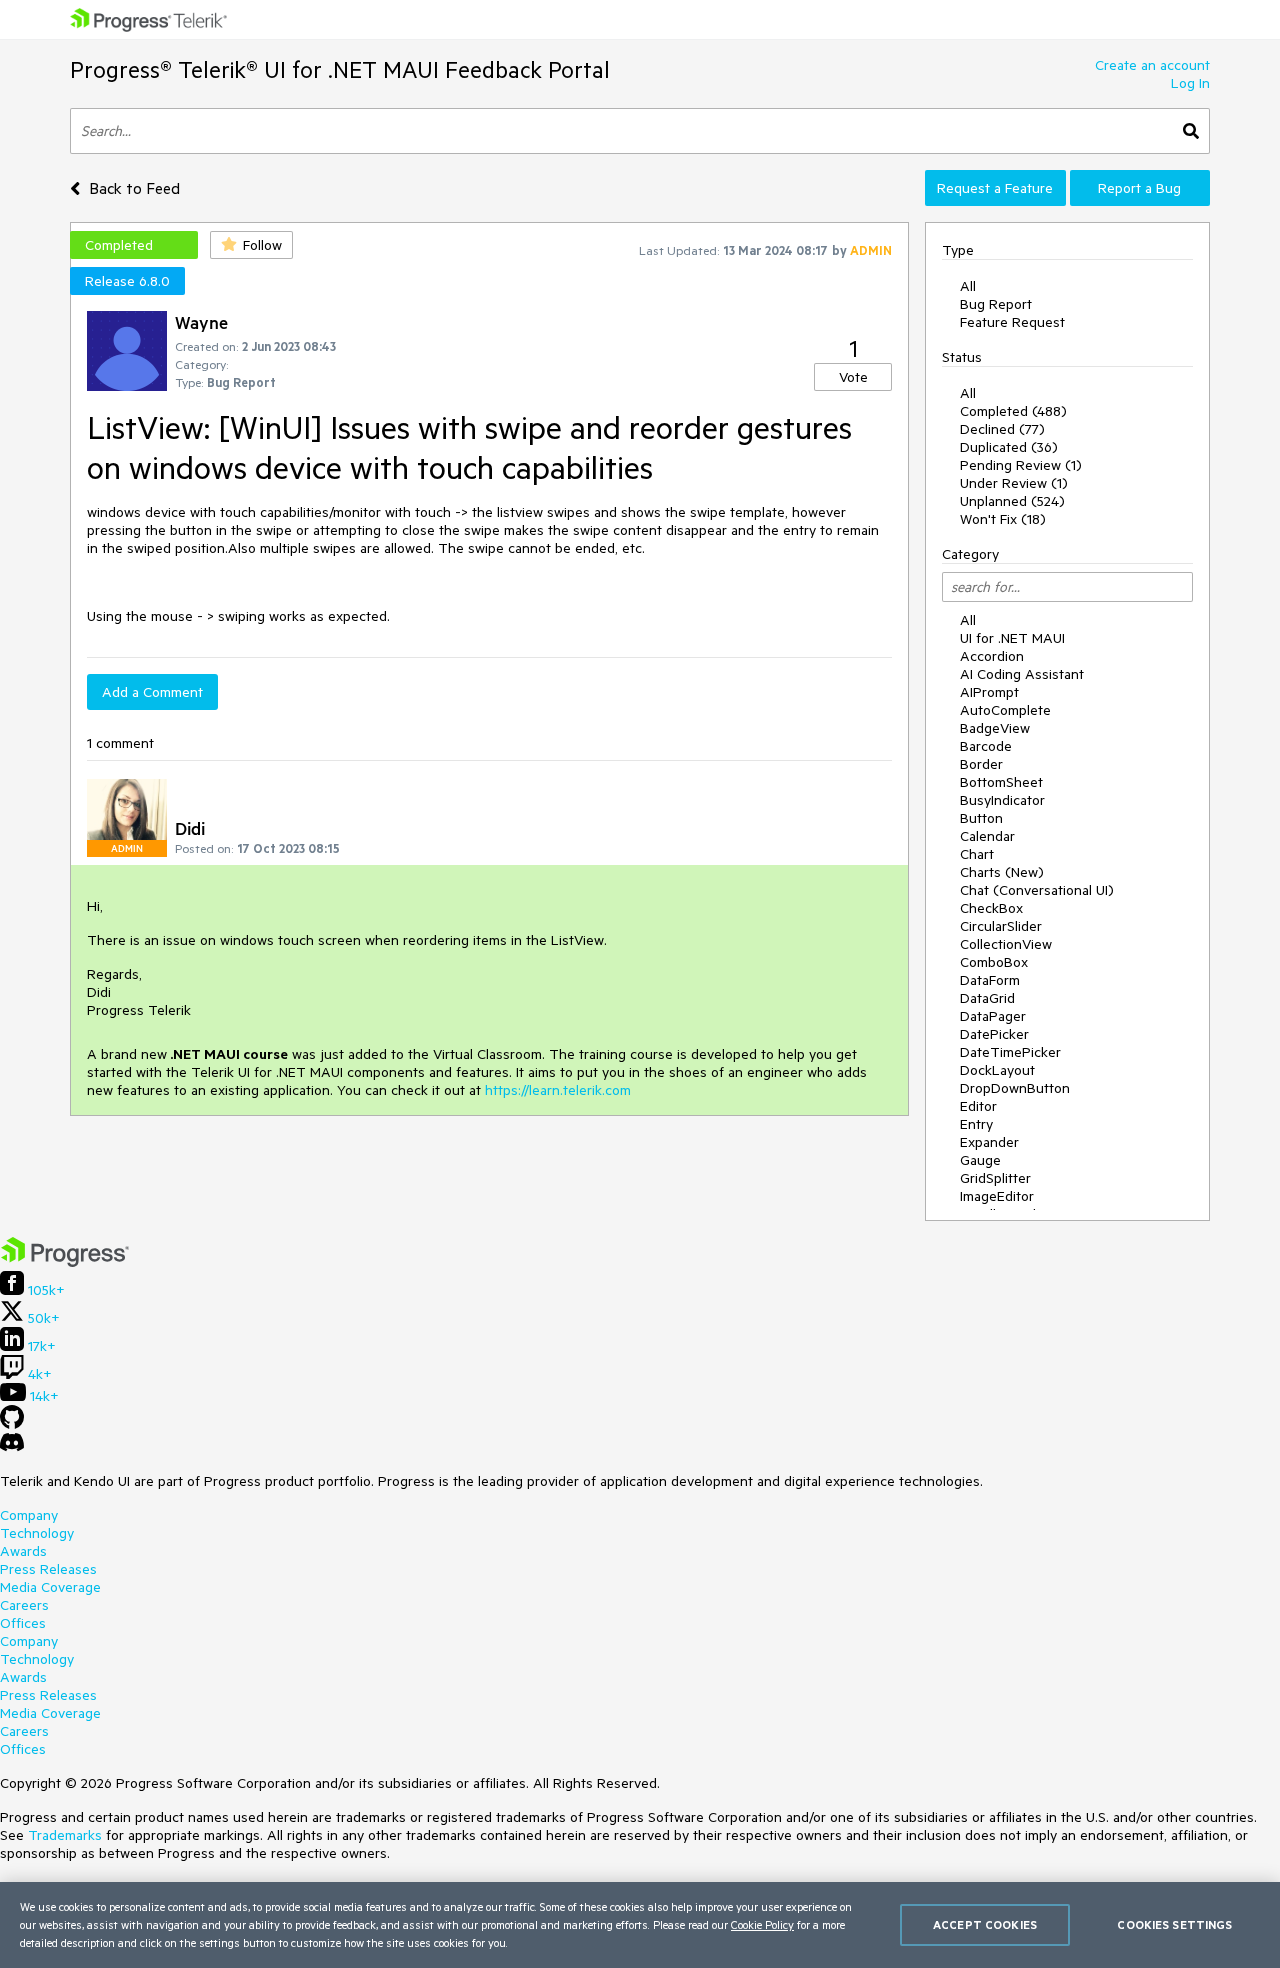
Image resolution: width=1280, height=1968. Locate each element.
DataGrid (987, 998)
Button (981, 818)
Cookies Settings (1174, 1924)
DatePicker (994, 1034)
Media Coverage (50, 1587)
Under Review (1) (1014, 483)
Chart (977, 854)
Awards (23, 1551)
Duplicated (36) (1009, 447)
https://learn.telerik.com (558, 1090)
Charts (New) (1002, 872)
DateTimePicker (1010, 1052)
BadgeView (995, 728)
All (968, 286)
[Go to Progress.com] (65, 1262)
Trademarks (65, 1835)
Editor (978, 1106)
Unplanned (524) (1012, 501)
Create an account (1152, 65)
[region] (640, 1925)
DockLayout (997, 1070)
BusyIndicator (1002, 800)
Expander (989, 1142)
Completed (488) (1013, 411)
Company (29, 1515)
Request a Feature (995, 188)
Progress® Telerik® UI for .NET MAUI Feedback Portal (340, 69)
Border (981, 764)
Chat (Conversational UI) (1037, 890)
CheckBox (991, 908)
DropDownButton (1015, 1088)
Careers (24, 1605)
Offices (23, 1623)
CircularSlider (1001, 926)
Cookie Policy (762, 1924)
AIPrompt (989, 692)
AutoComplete (1005, 710)
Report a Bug (1139, 188)
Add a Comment (152, 692)
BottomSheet (1001, 782)
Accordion (992, 656)
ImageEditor (997, 1196)
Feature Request (1012, 322)
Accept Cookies (985, 1924)
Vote (853, 377)
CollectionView (1006, 944)
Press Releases (48, 1569)
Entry (976, 1124)
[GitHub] (12, 1424)
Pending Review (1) (1021, 465)
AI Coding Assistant (1022, 674)
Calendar (987, 836)
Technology (37, 1533)
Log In (1190, 83)
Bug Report (996, 304)
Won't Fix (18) (1003, 519)
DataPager (993, 1016)
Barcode (986, 746)
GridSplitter (995, 1178)
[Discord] (12, 1447)
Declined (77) (1002, 429)
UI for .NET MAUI (1012, 638)
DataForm (990, 980)
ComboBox (994, 962)
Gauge (980, 1160)
